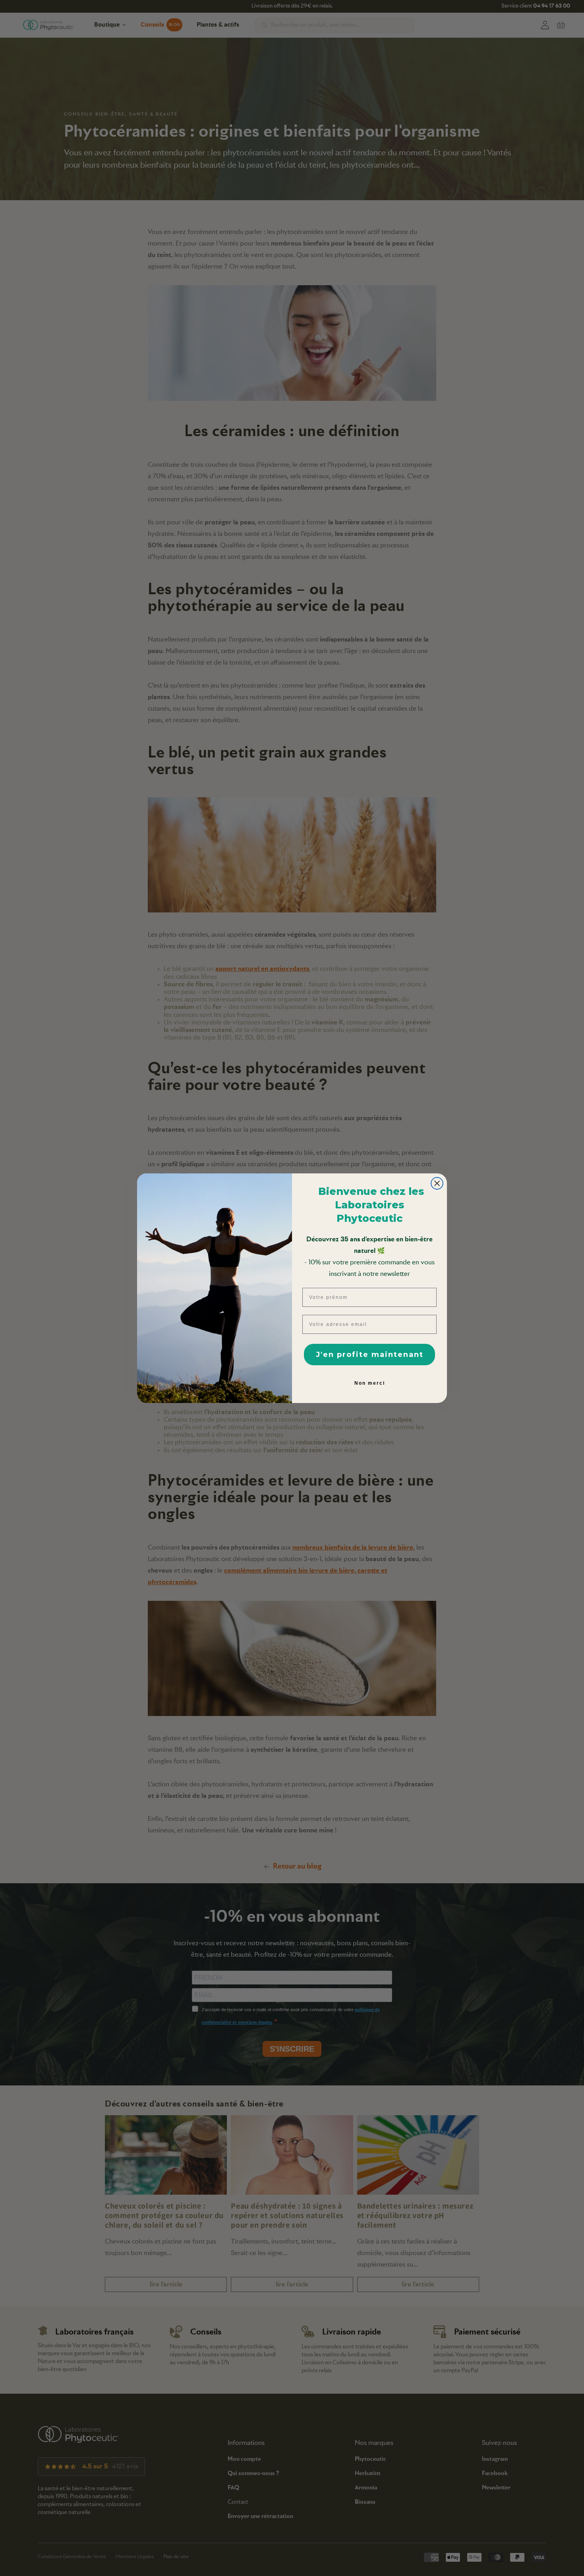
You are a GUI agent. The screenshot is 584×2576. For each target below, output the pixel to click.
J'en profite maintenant (370, 1355)
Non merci (370, 1383)
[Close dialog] (437, 1183)
